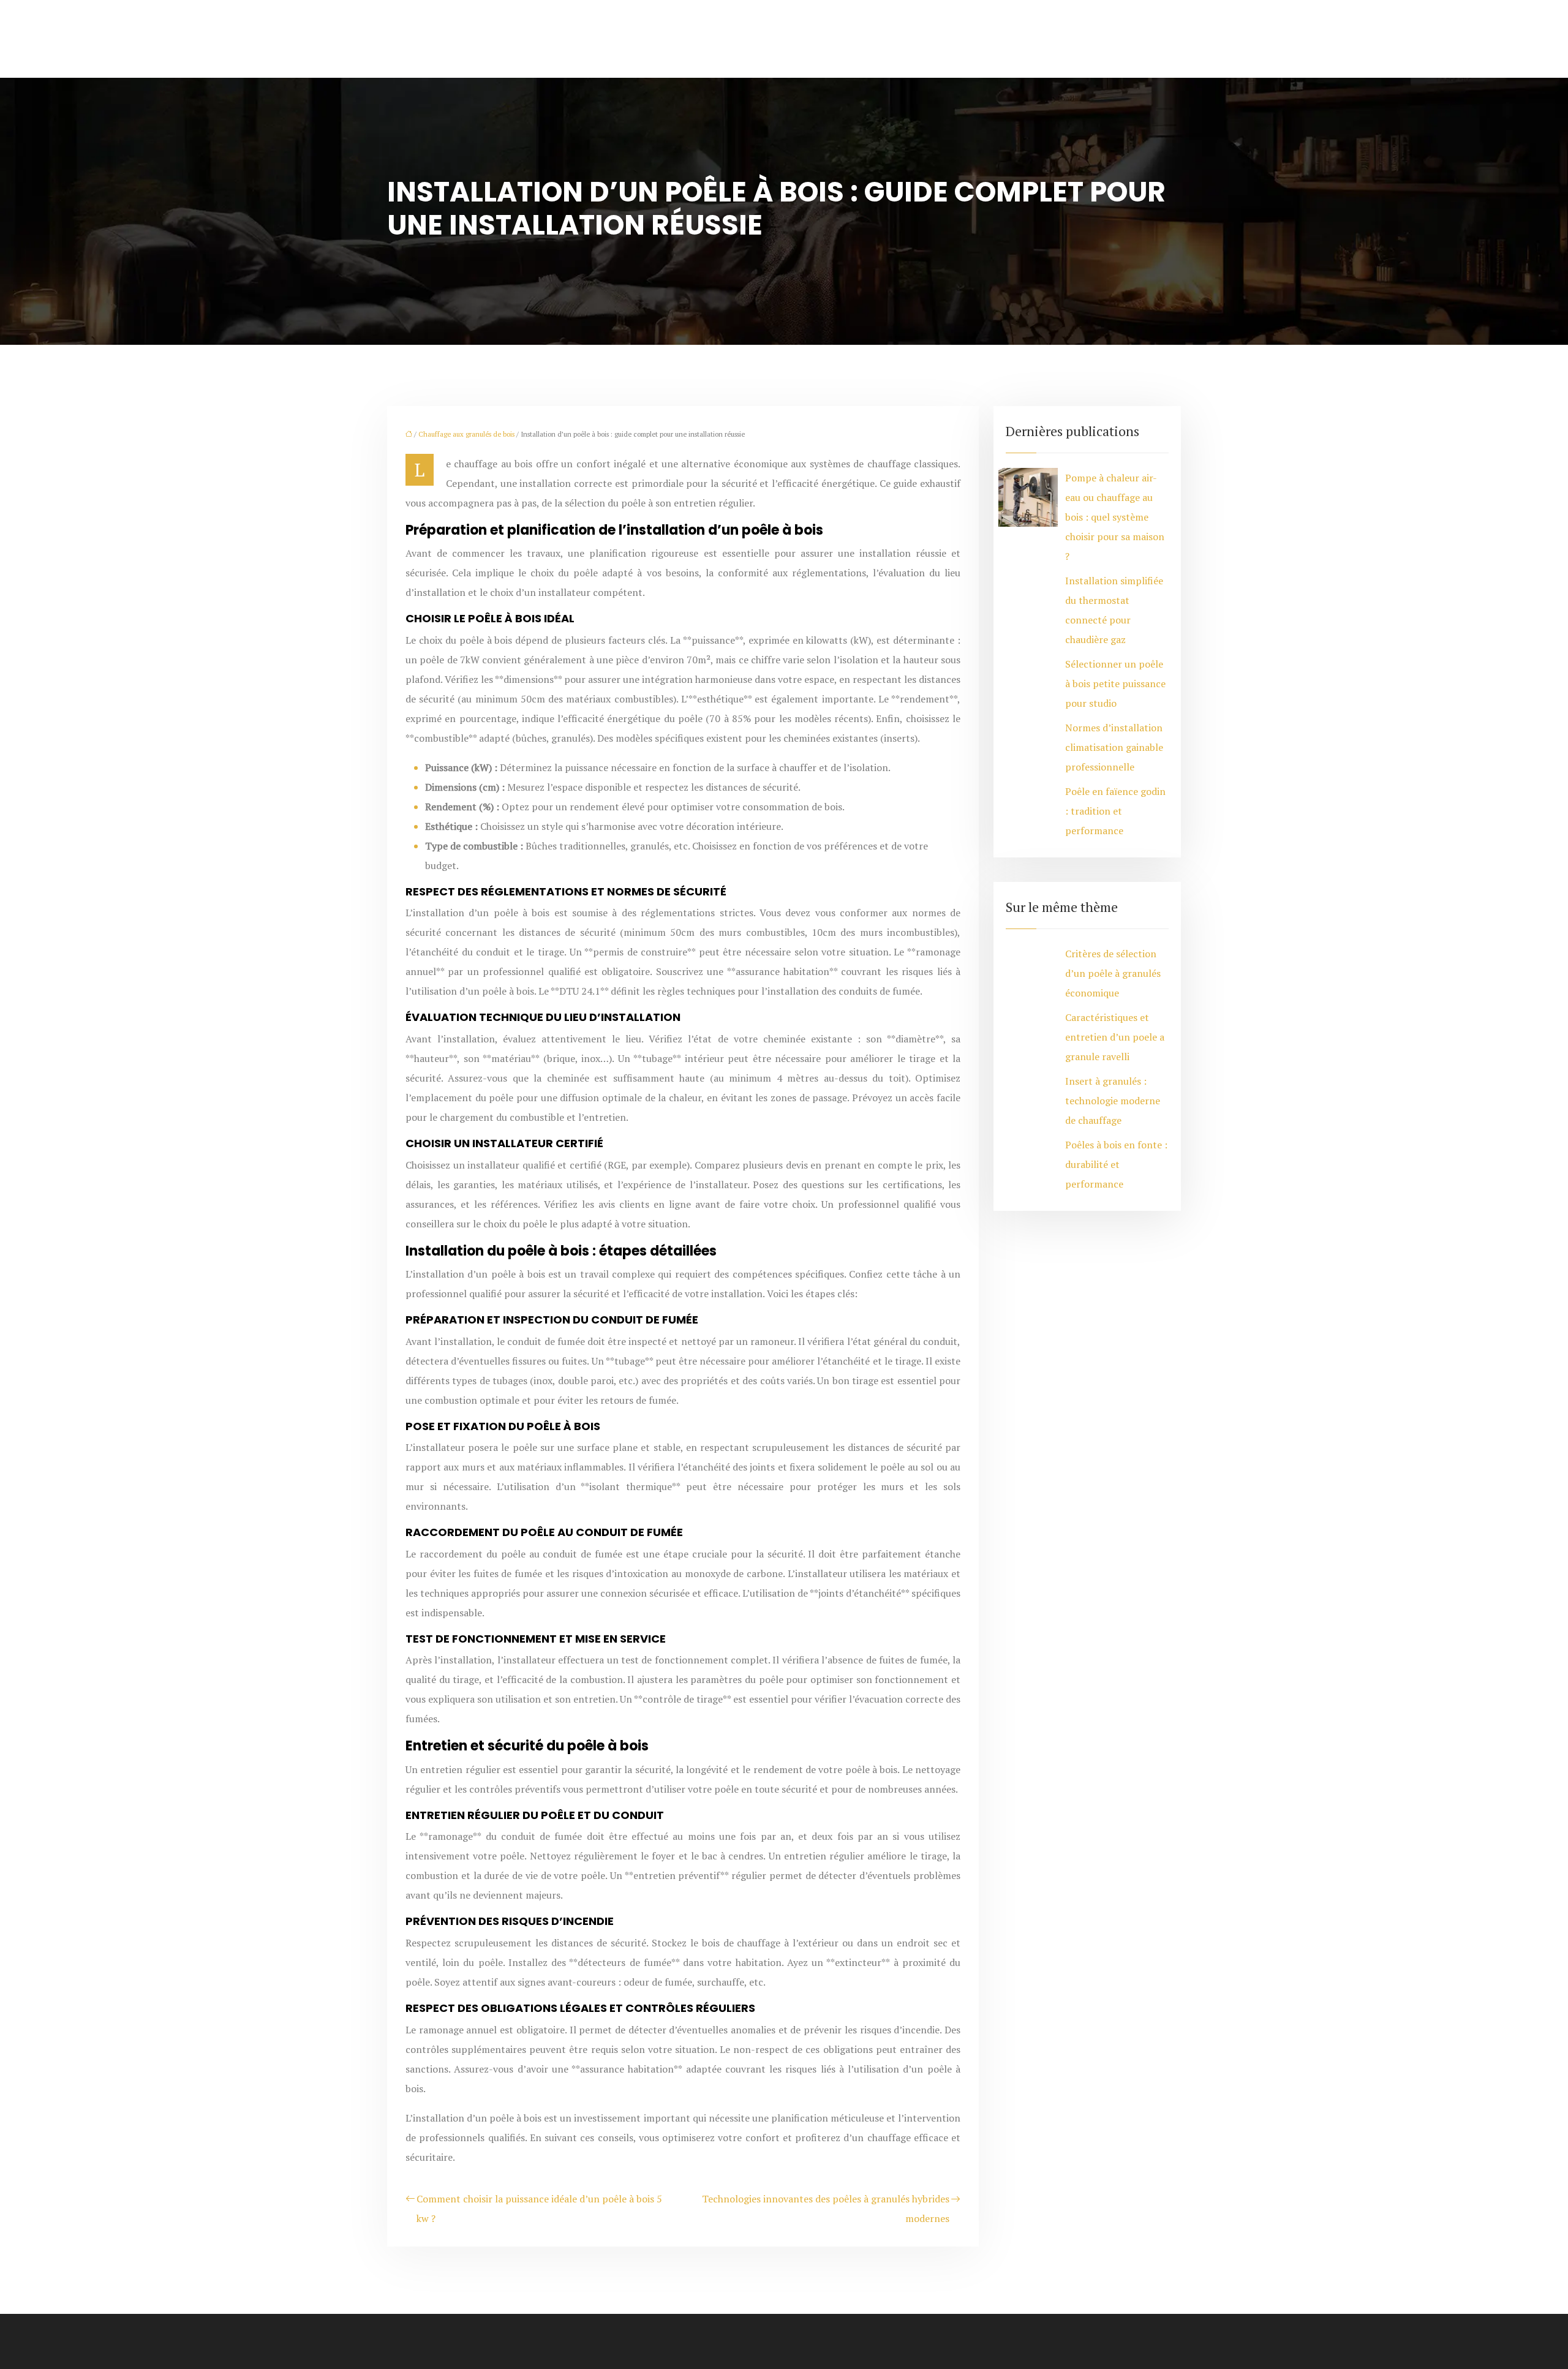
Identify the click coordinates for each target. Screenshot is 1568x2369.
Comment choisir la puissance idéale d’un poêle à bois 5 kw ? (539, 2209)
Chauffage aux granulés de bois (466, 434)
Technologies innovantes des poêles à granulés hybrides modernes (826, 2209)
